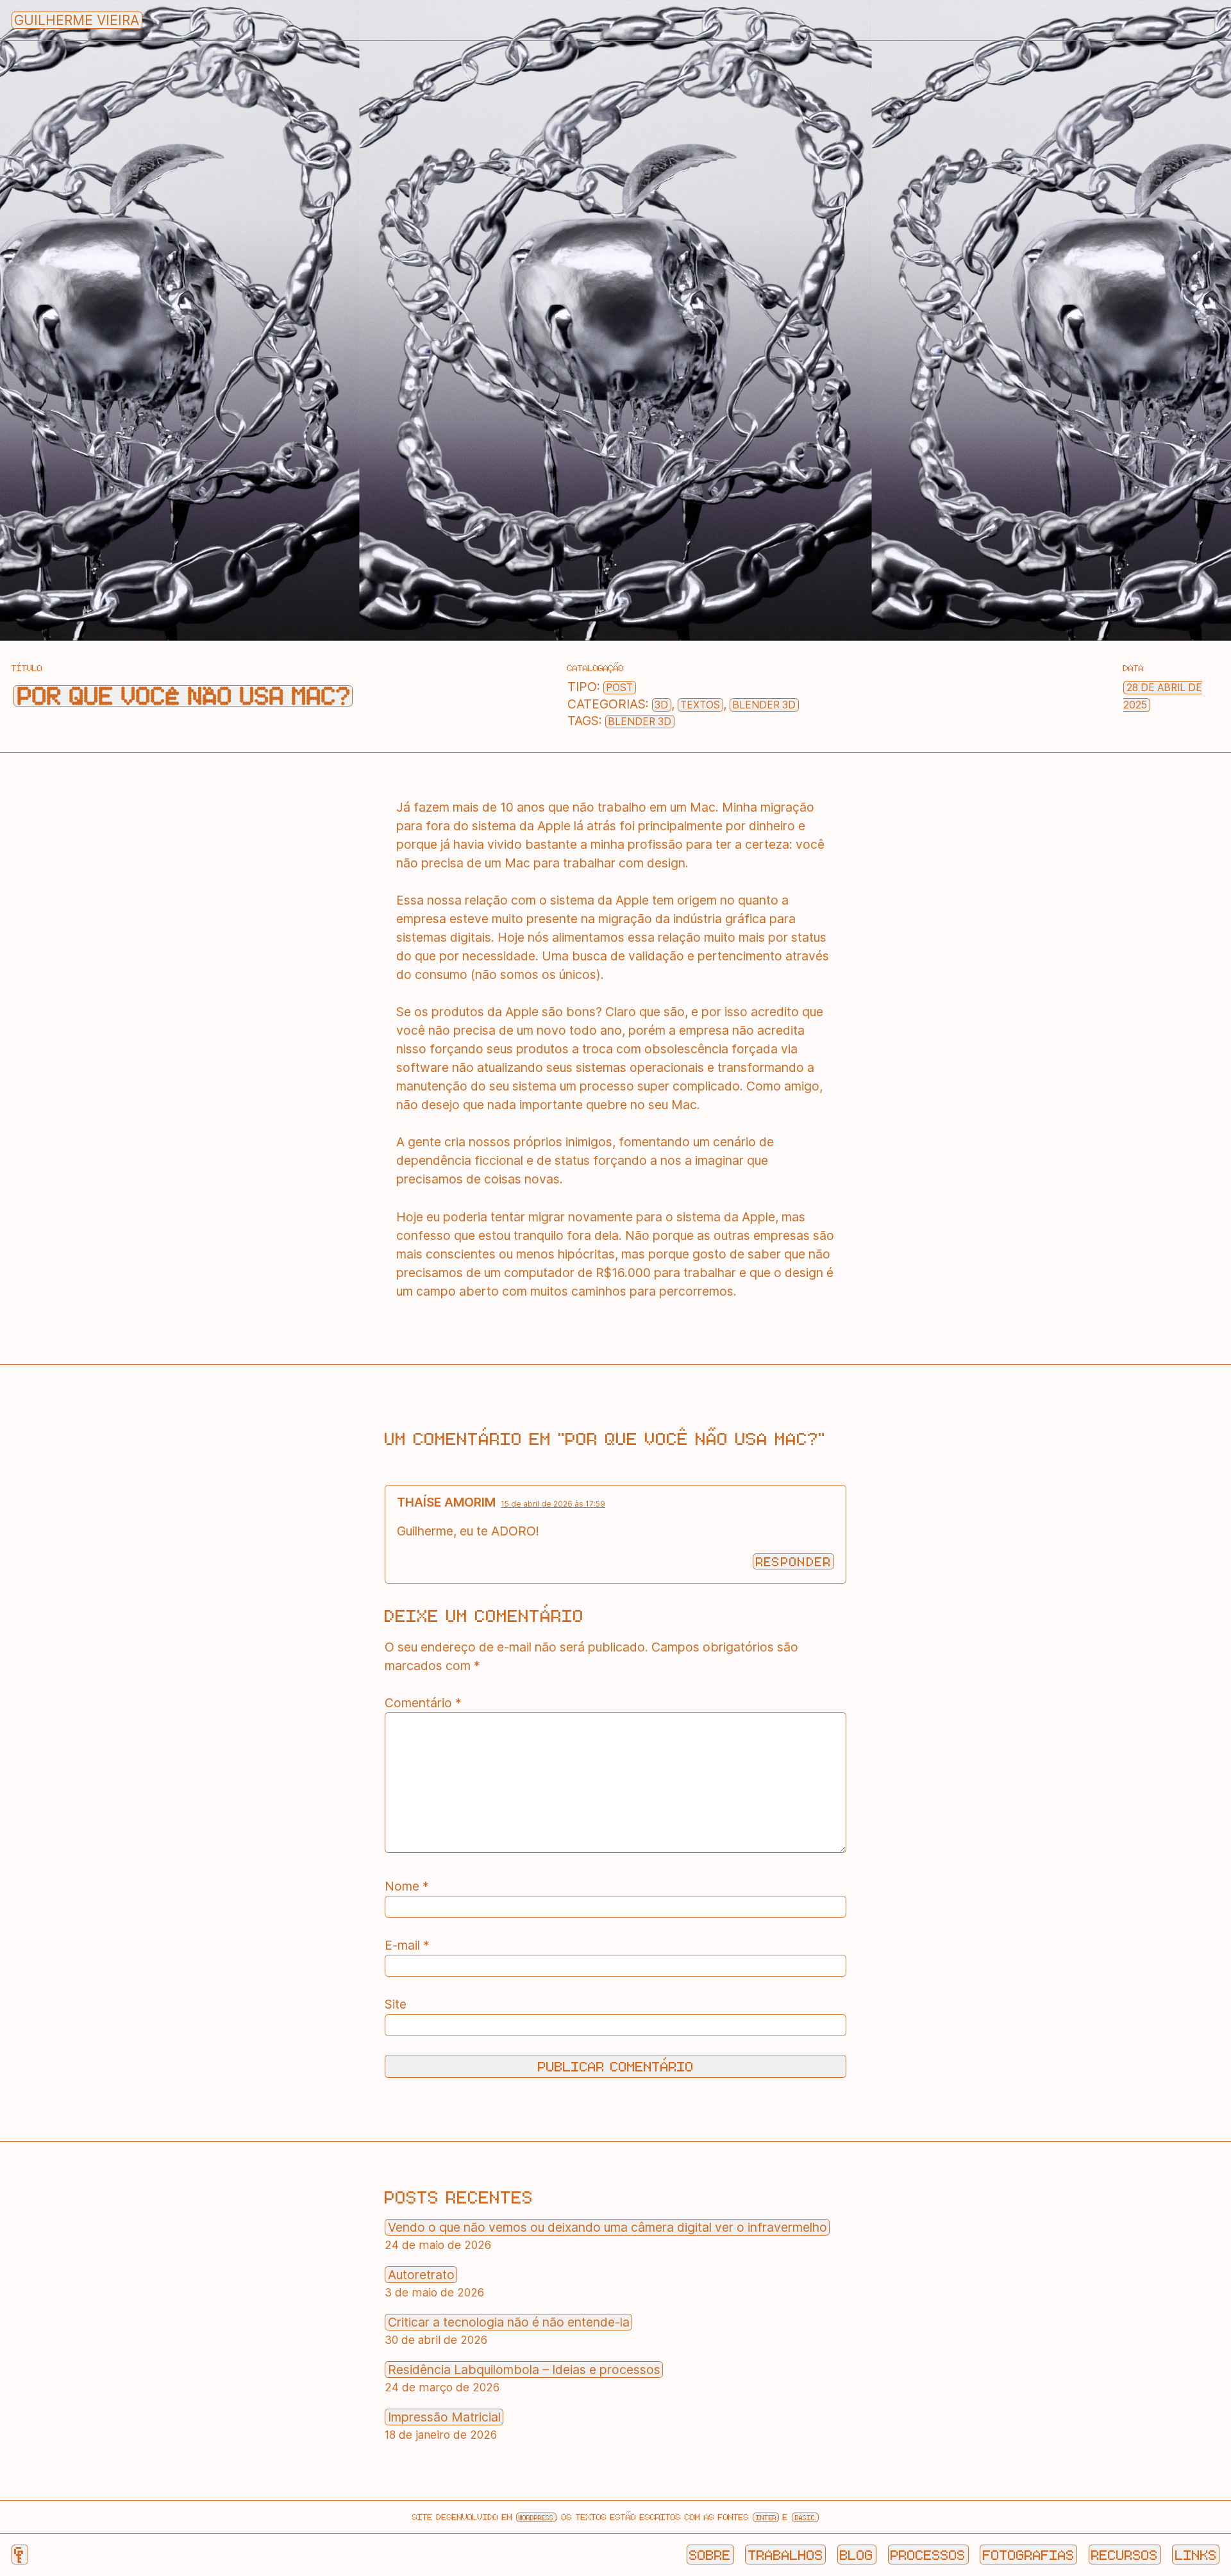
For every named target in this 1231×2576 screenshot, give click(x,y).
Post (619, 688)
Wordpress (536, 2517)
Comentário (423, 1703)
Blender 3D (764, 705)
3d (661, 705)
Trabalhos (786, 2554)
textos (700, 705)
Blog (857, 2554)
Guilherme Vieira (77, 20)
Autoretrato (421, 2275)
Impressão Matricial (444, 2417)
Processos (928, 2554)
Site (396, 2004)
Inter (766, 2517)
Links (1196, 2554)
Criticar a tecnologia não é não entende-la (509, 2322)
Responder (794, 1561)
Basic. (806, 2517)
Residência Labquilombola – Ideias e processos (524, 2370)
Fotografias (1029, 2554)
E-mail (407, 1945)
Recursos (1125, 2554)
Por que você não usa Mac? (183, 696)
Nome (407, 1886)
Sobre (710, 2554)
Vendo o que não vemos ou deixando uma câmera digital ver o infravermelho (607, 2227)
